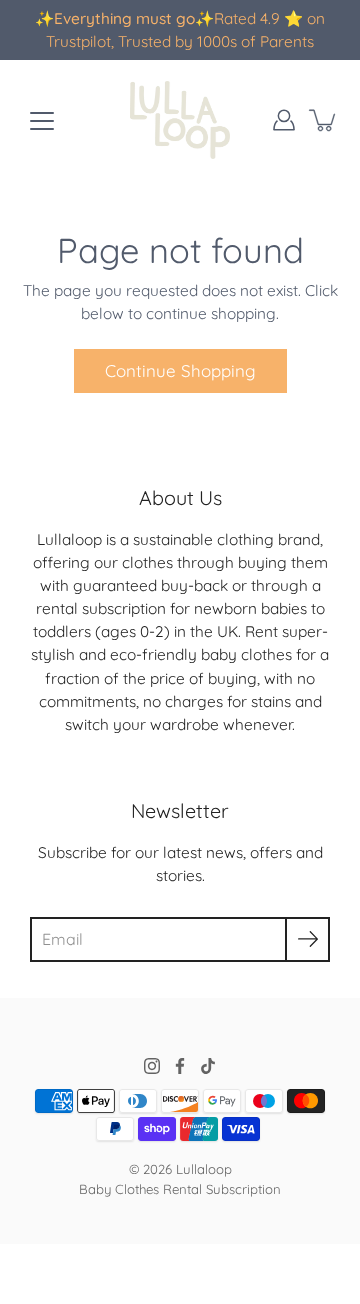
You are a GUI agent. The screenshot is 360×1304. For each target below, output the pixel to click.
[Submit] (307, 939)
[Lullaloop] (180, 120)
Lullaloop (204, 1169)
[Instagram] (152, 1066)
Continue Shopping (180, 370)
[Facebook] (180, 1066)
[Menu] (42, 121)
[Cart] (324, 120)
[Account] (284, 120)
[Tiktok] (208, 1066)
